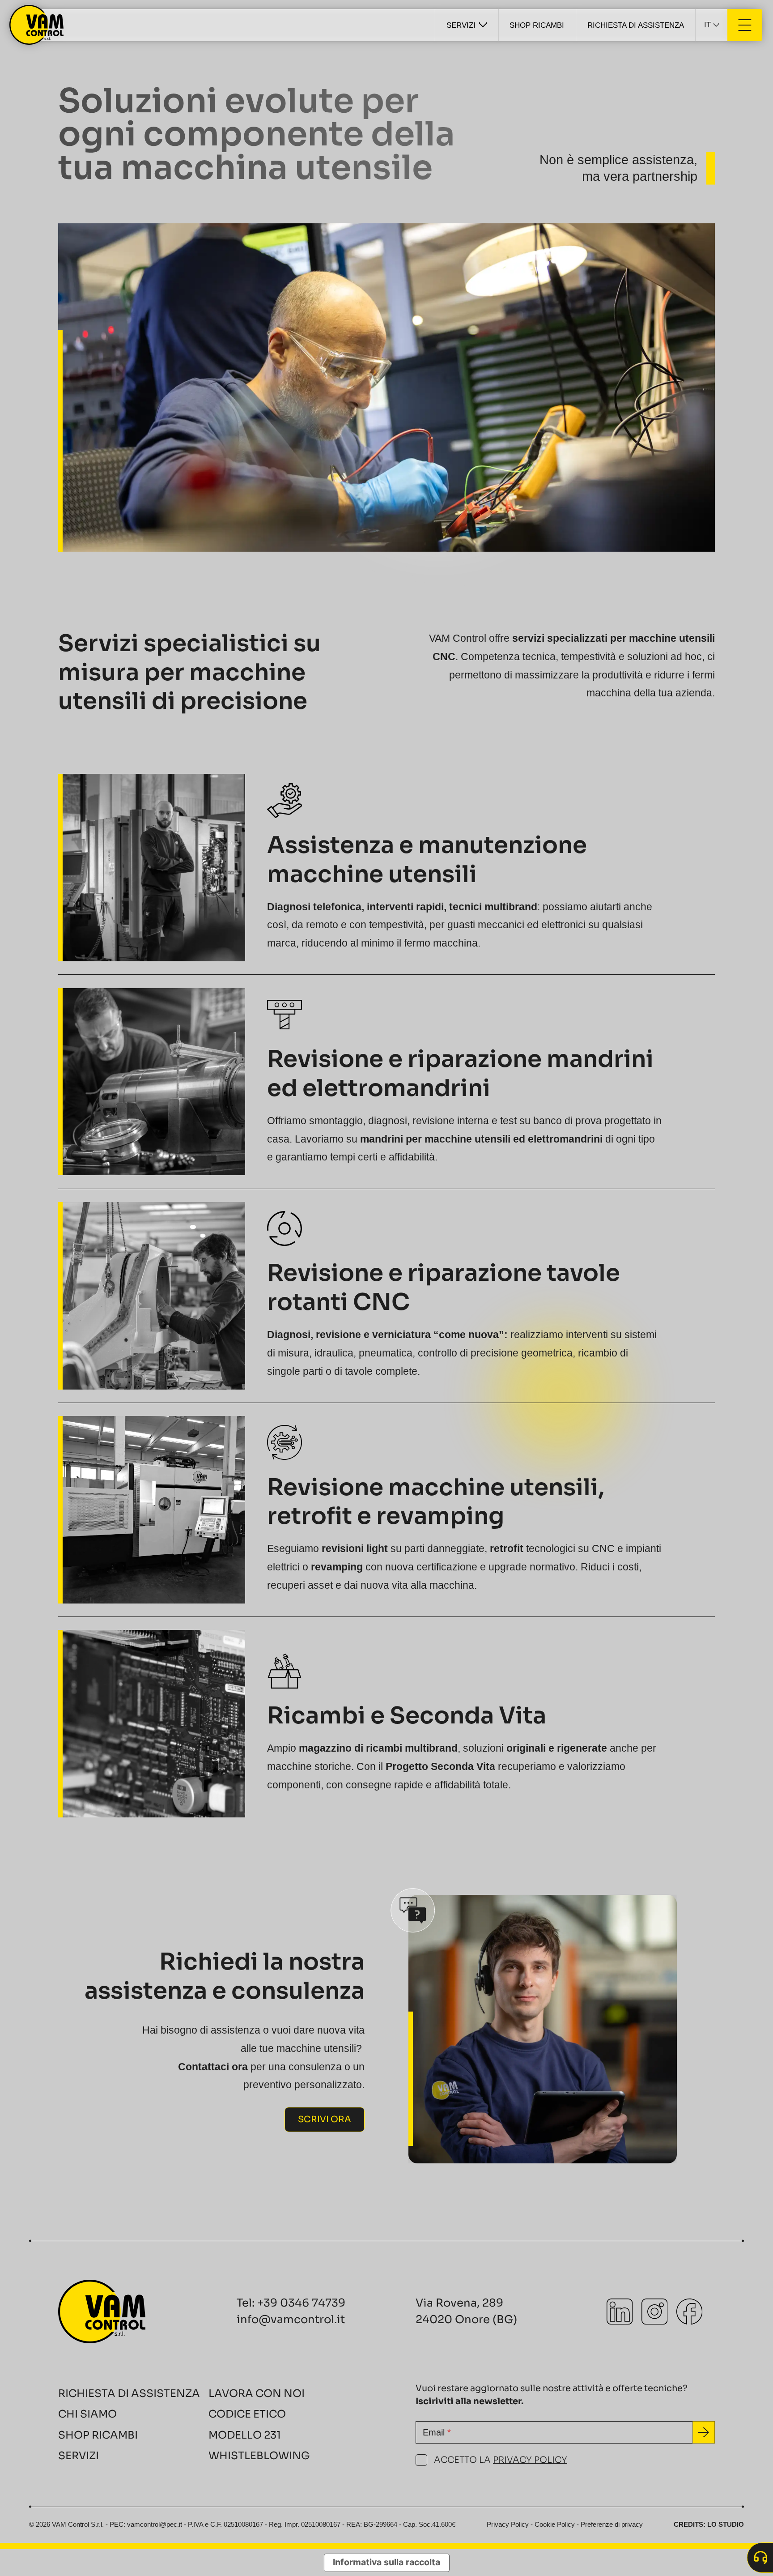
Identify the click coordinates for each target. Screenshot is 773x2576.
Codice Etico (247, 2414)
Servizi (79, 2456)
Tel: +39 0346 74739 (291, 2303)
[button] (711, 25)
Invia (704, 2433)
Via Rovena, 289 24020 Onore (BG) (466, 2311)
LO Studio (726, 2525)
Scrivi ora (325, 2119)
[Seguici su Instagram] (654, 2312)
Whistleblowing (259, 2456)
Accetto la (501, 2460)
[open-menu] (745, 25)
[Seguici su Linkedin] (620, 2312)
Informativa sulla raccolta (386, 2562)
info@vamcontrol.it (291, 2319)
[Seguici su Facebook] (689, 2312)
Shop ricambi (98, 2435)
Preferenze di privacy (612, 2525)
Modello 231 (245, 2435)
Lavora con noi (257, 2393)
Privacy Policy (530, 2460)
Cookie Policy (555, 2525)
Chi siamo (87, 2414)
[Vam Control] (37, 25)
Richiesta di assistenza (129, 2393)
